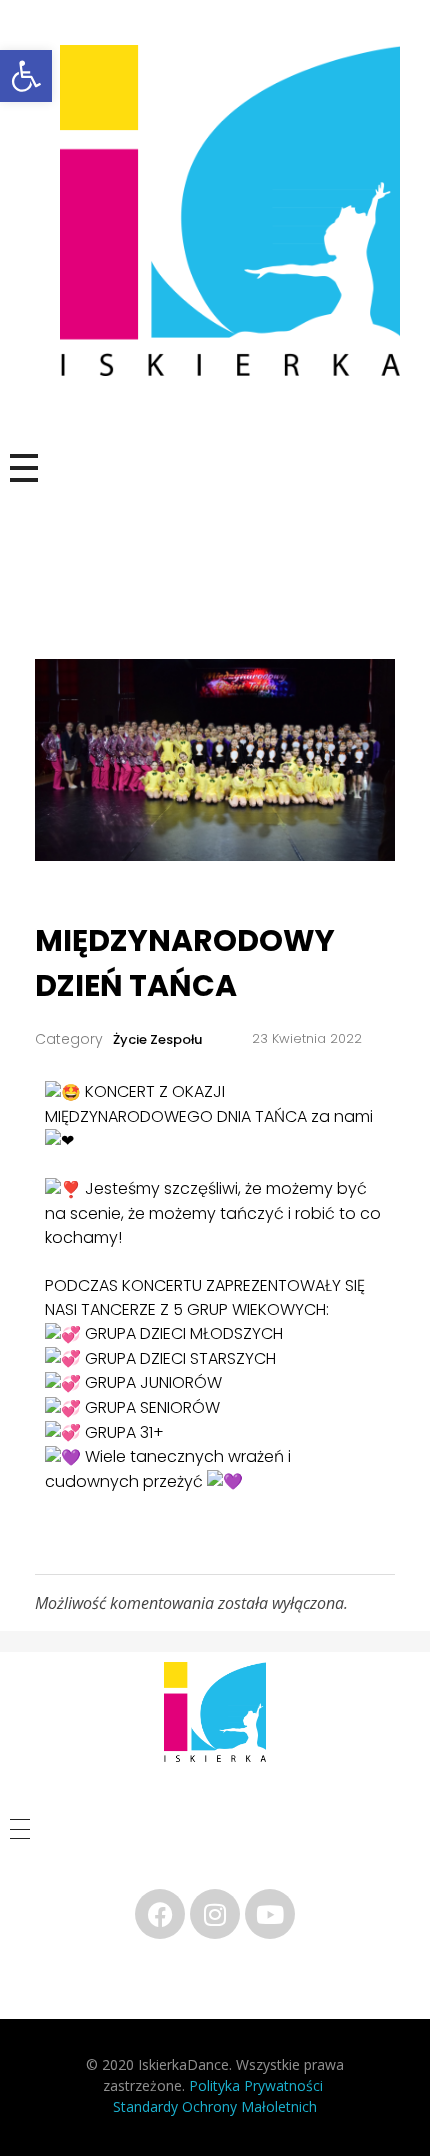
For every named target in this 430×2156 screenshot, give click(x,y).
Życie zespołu (157, 1039)
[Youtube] (270, 1914)
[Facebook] (160, 1914)
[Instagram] (215, 1914)
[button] (26, 76)
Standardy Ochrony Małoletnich (215, 2106)
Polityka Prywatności (258, 2085)
